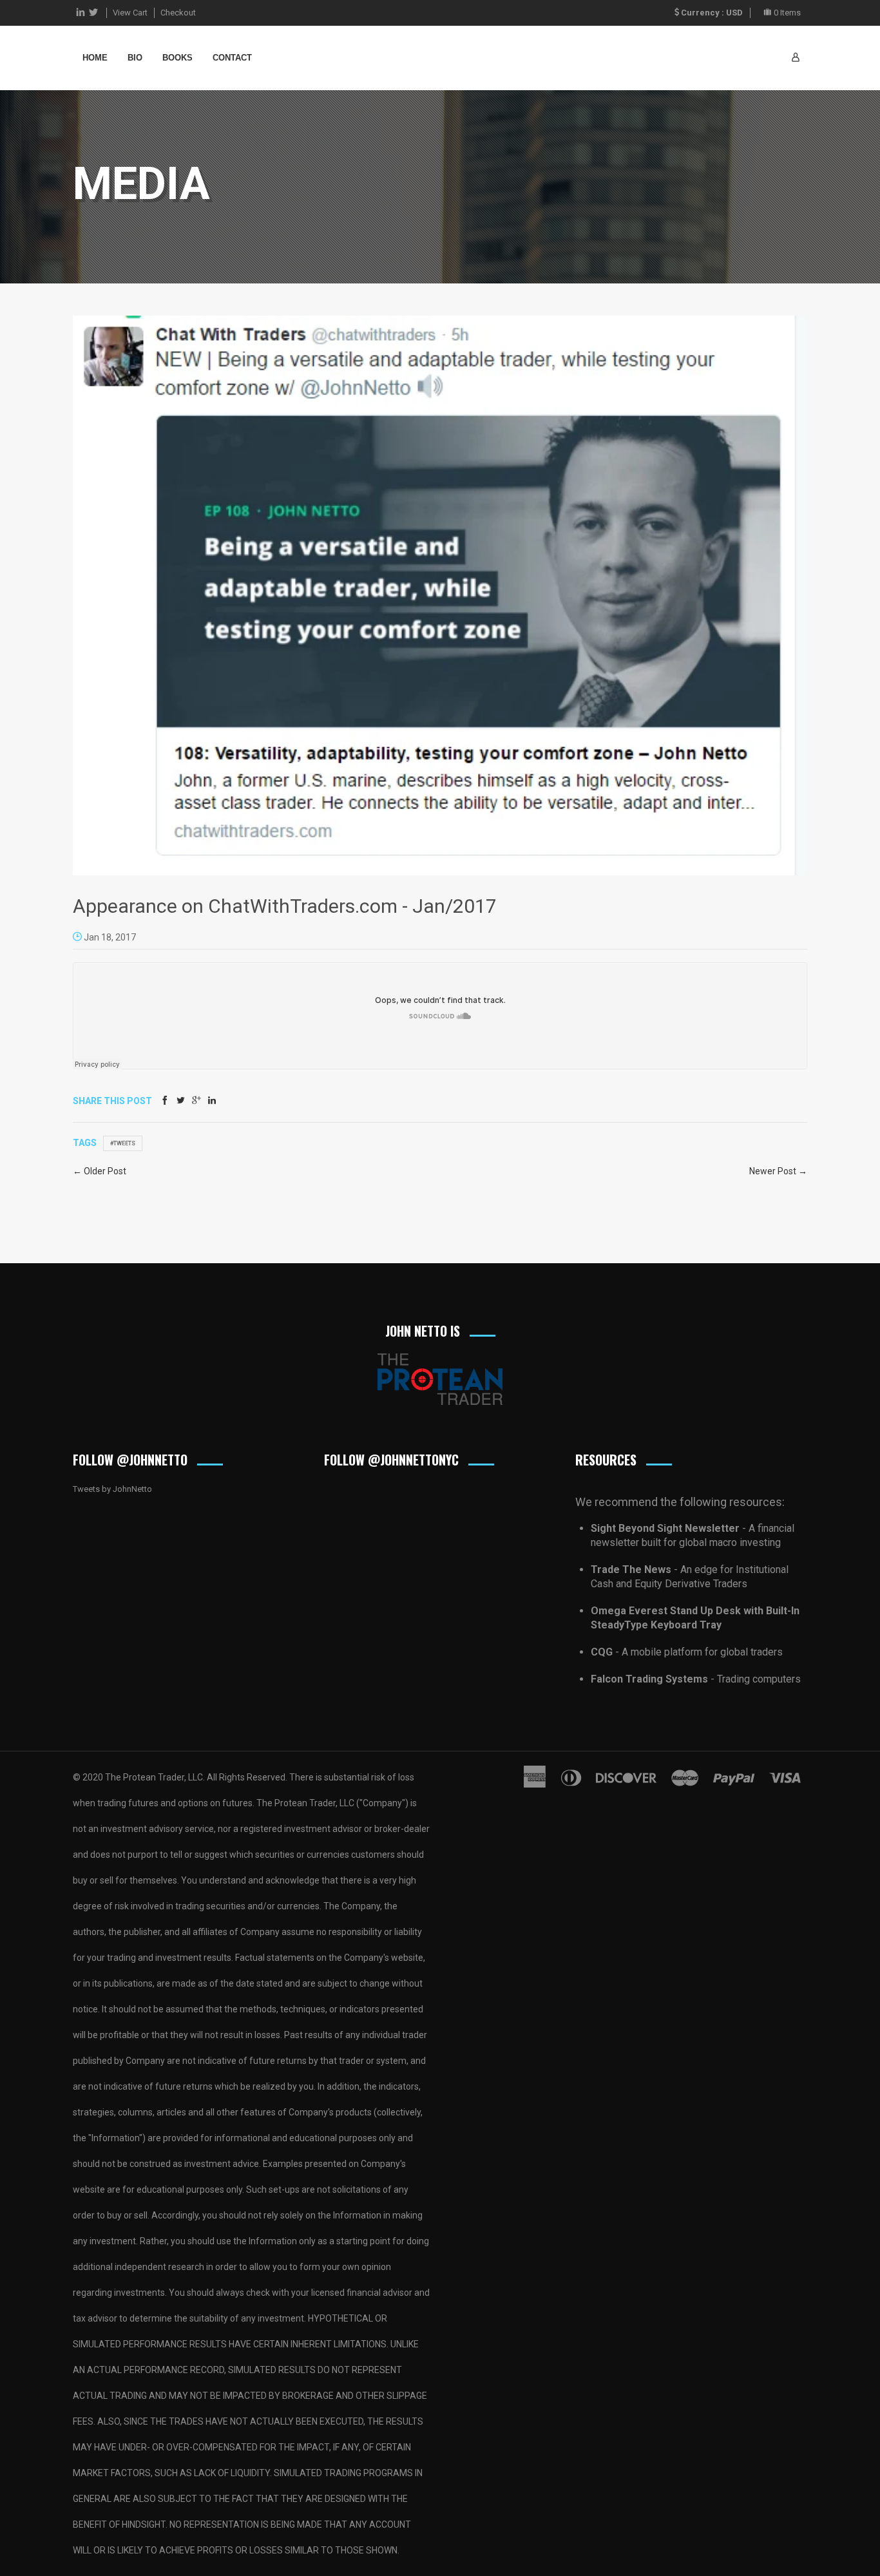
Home (95, 58)
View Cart (130, 13)
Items (787, 13)
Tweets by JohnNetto (112, 1489)
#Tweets (123, 1143)
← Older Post (100, 1171)
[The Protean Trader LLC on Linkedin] (81, 13)
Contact (232, 58)
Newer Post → (778, 1171)
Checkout (178, 13)
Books (177, 58)
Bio (135, 58)
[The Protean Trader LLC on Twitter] (93, 13)
